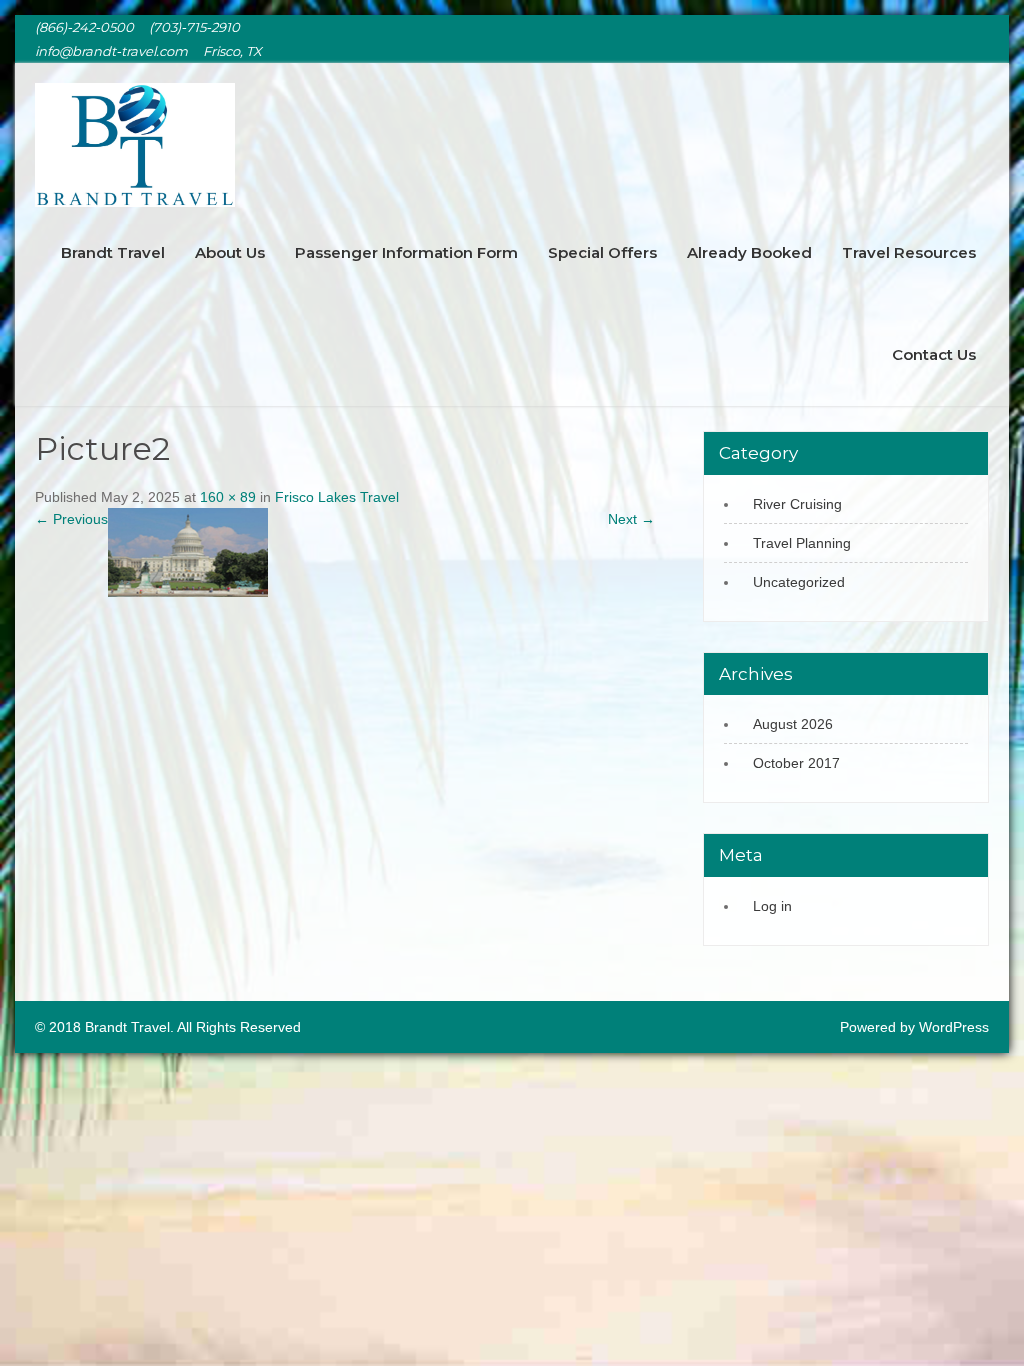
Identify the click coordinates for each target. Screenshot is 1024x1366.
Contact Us (934, 354)
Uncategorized (799, 582)
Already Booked (749, 252)
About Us (230, 252)
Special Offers (602, 252)
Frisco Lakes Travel (337, 497)
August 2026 (793, 724)
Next (631, 519)
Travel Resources (909, 252)
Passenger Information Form (406, 252)
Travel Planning (802, 543)
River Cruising (797, 504)
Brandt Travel (113, 252)
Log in (772, 906)
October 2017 (796, 763)
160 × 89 (228, 497)
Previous (71, 519)
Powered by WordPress (914, 1027)
